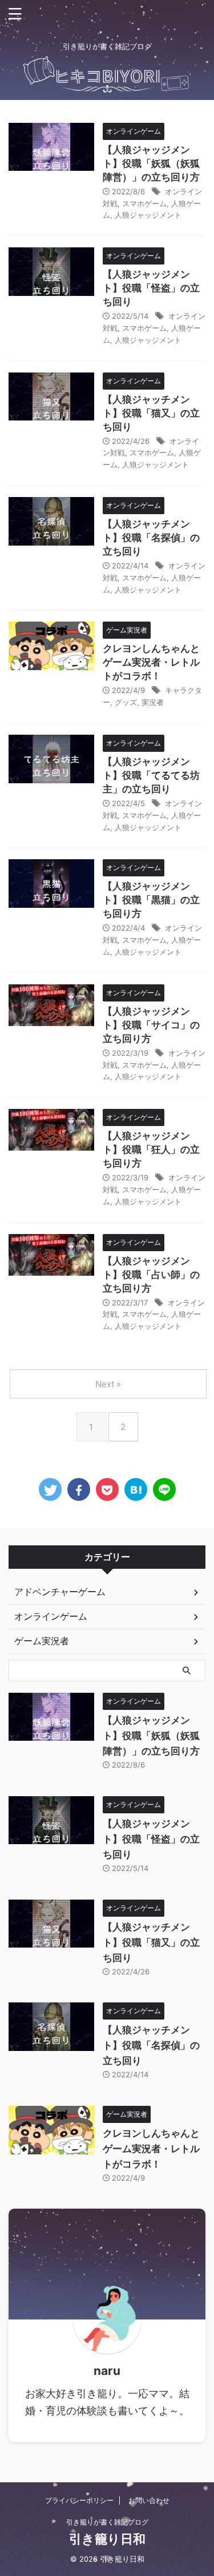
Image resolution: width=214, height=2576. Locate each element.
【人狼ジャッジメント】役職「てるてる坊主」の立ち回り (151, 775)
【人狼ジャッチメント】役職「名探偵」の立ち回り (151, 538)
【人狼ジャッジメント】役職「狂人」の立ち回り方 (151, 1149)
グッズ (126, 702)
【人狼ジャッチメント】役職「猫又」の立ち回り (151, 413)
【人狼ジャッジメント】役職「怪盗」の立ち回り (151, 288)
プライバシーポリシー (79, 2500)
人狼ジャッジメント (148, 215)
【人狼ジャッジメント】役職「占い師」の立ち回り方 (151, 1275)
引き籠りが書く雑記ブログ (107, 2522)
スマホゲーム (144, 203)
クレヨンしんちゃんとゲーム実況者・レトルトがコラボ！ (151, 662)
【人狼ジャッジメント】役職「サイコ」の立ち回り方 (151, 1025)
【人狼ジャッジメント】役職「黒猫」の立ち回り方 (151, 900)
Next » (108, 1384)
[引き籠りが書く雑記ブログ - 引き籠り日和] (136, 1489)
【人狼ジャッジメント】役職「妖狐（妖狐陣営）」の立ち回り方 (151, 163)
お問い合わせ (149, 2500)
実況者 (153, 702)
